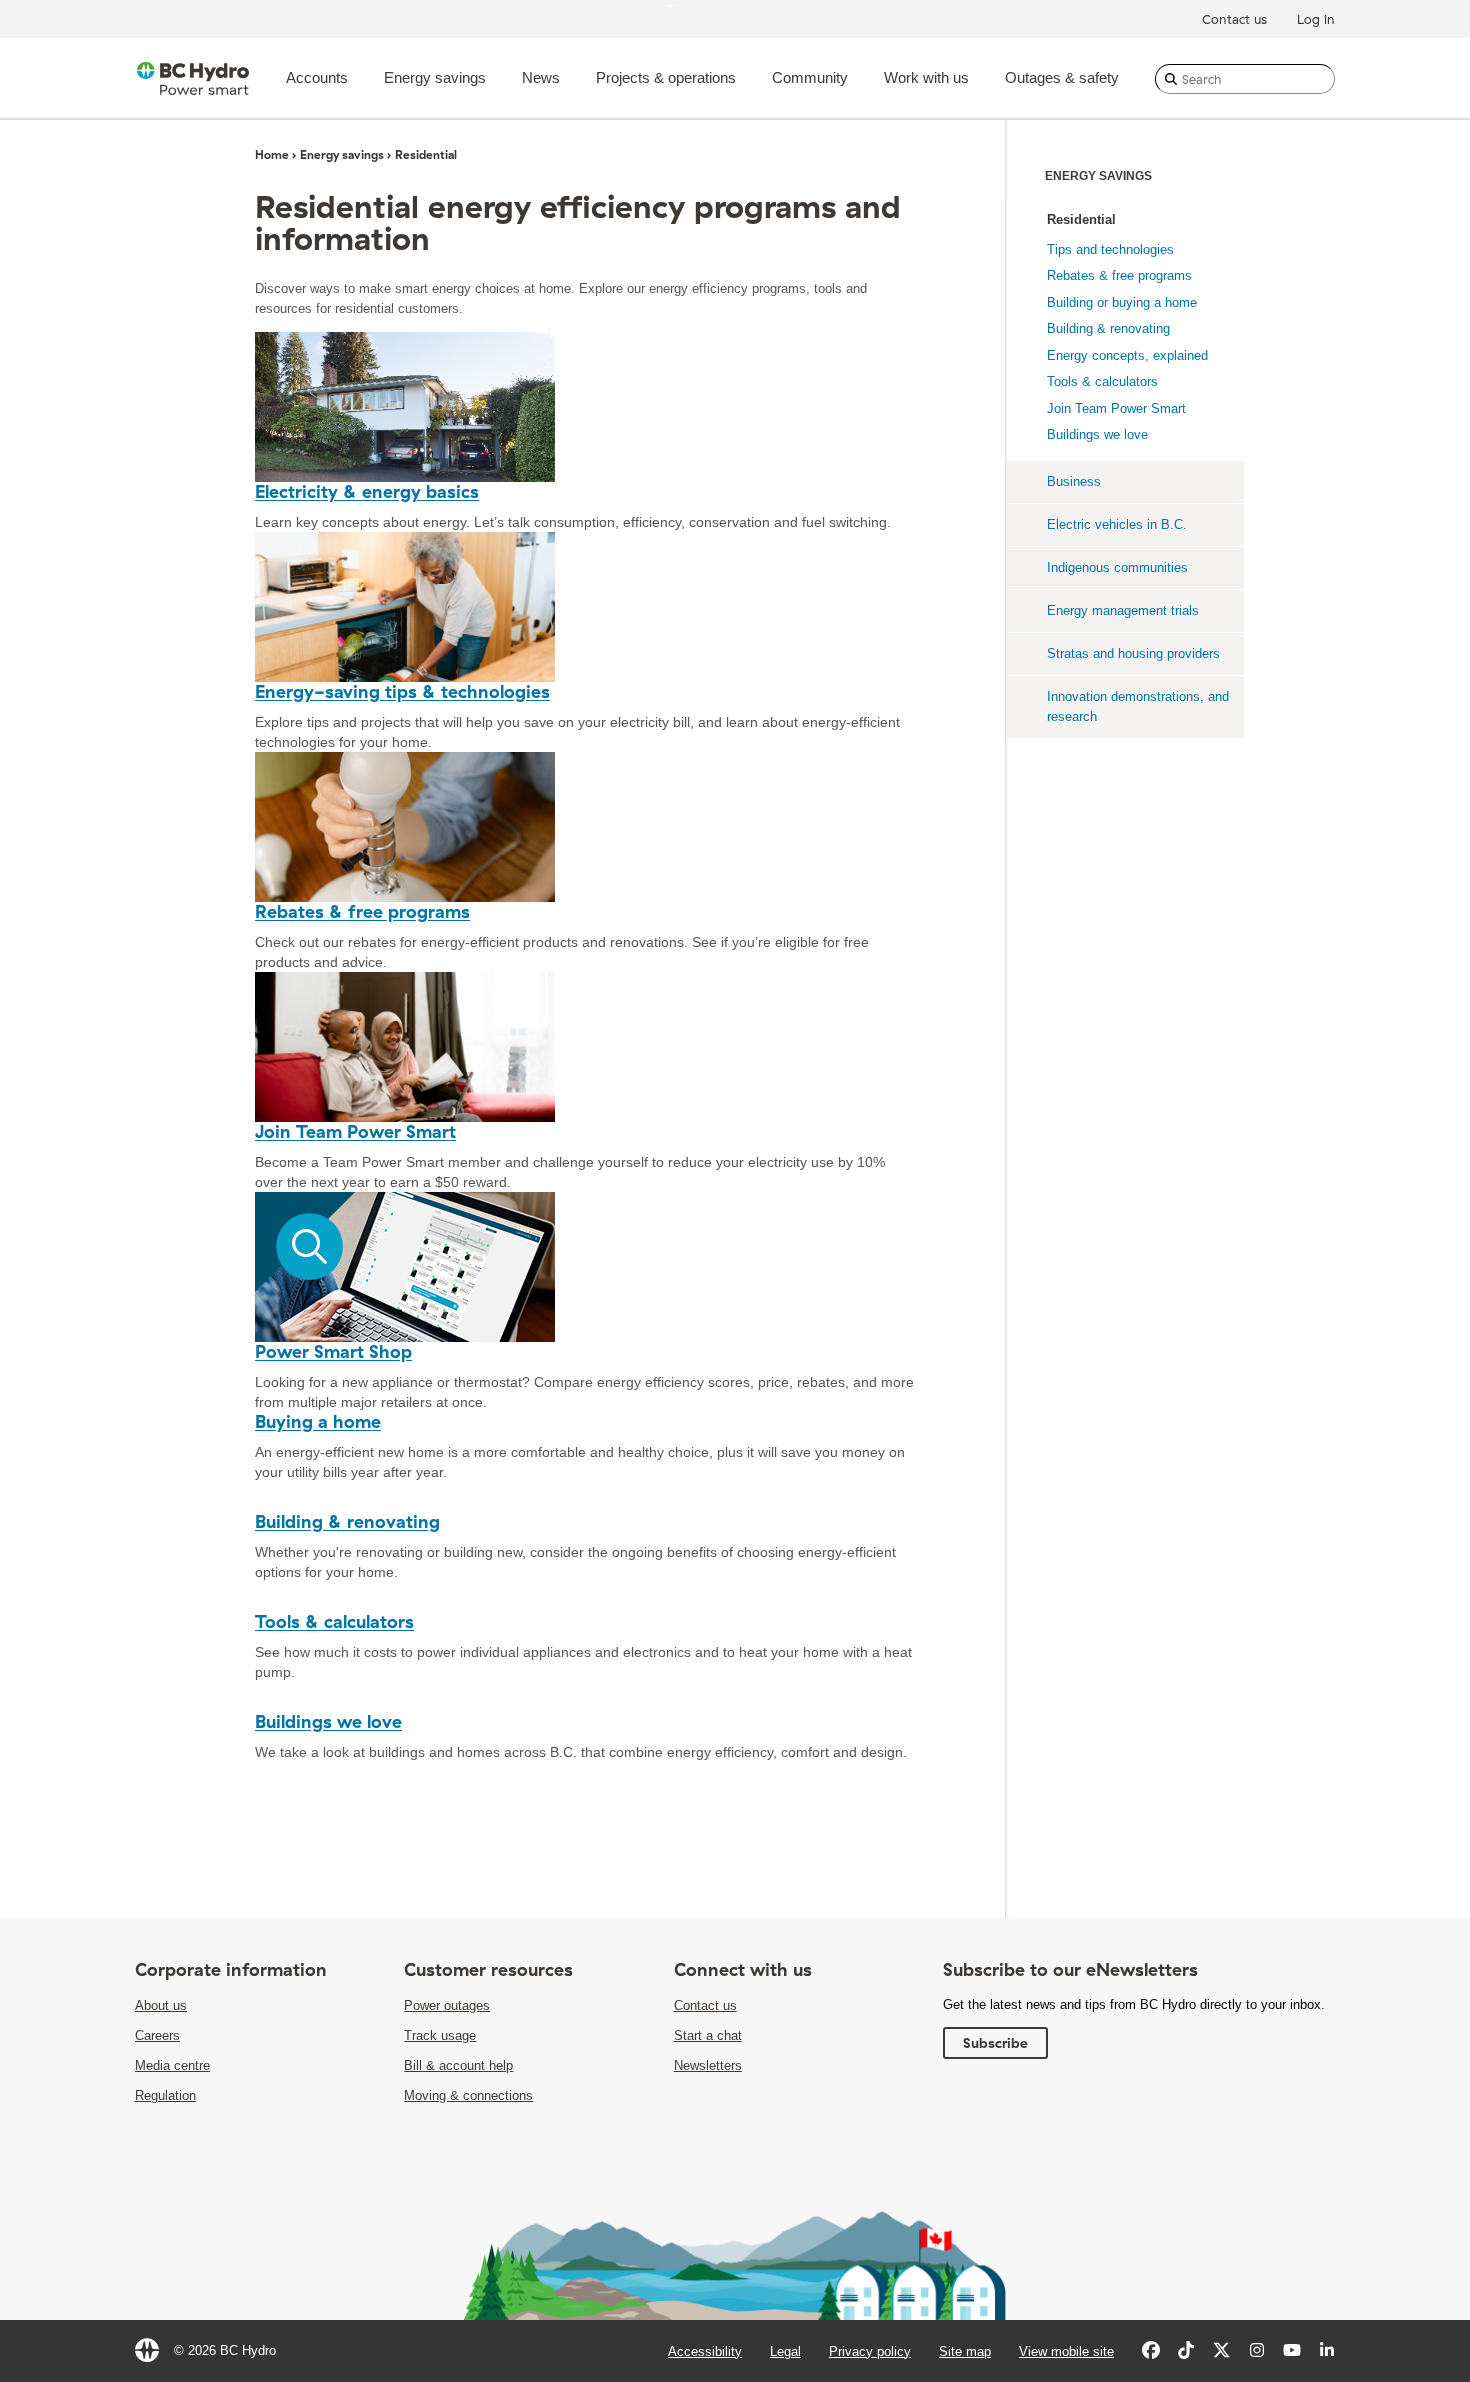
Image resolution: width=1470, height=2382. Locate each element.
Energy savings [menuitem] (435, 77)
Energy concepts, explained (1127, 355)
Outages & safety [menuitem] (1062, 77)
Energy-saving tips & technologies (402, 691)
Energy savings (342, 154)
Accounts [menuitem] (317, 77)
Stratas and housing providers (1133, 653)
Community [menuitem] (810, 77)
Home (272, 154)
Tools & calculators (334, 1621)
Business (1074, 481)
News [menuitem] (541, 77)
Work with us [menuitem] (926, 77)
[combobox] (1245, 79)
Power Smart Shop (333, 1351)
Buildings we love (328, 1721)
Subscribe (995, 2043)
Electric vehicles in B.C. (1117, 524)
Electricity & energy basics (367, 491)
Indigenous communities (1117, 567)
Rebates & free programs (362, 911)
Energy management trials (1123, 610)
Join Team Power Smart (355, 1131)
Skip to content (710, 4)
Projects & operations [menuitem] (666, 77)
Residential (1081, 219)
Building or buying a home (1122, 302)
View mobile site (1066, 2351)
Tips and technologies (1110, 249)
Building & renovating (347, 1521)
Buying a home (318, 1421)
